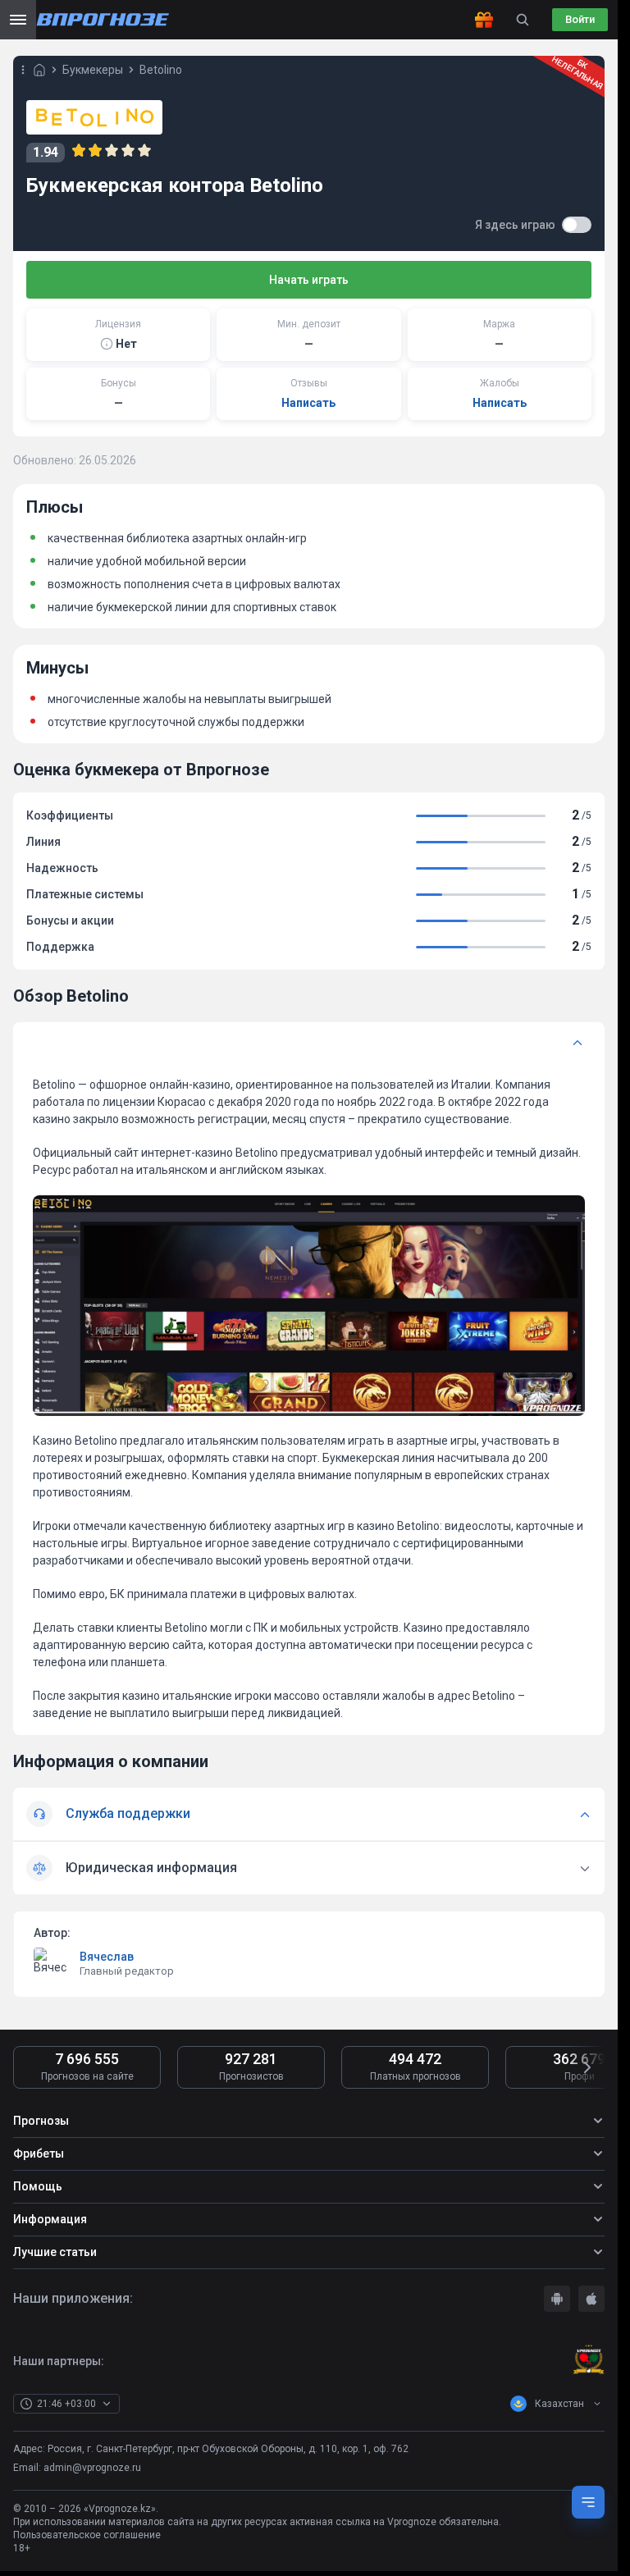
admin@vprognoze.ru (92, 2468)
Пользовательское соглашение (87, 2535)
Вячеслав (107, 1957)
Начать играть (309, 280)
